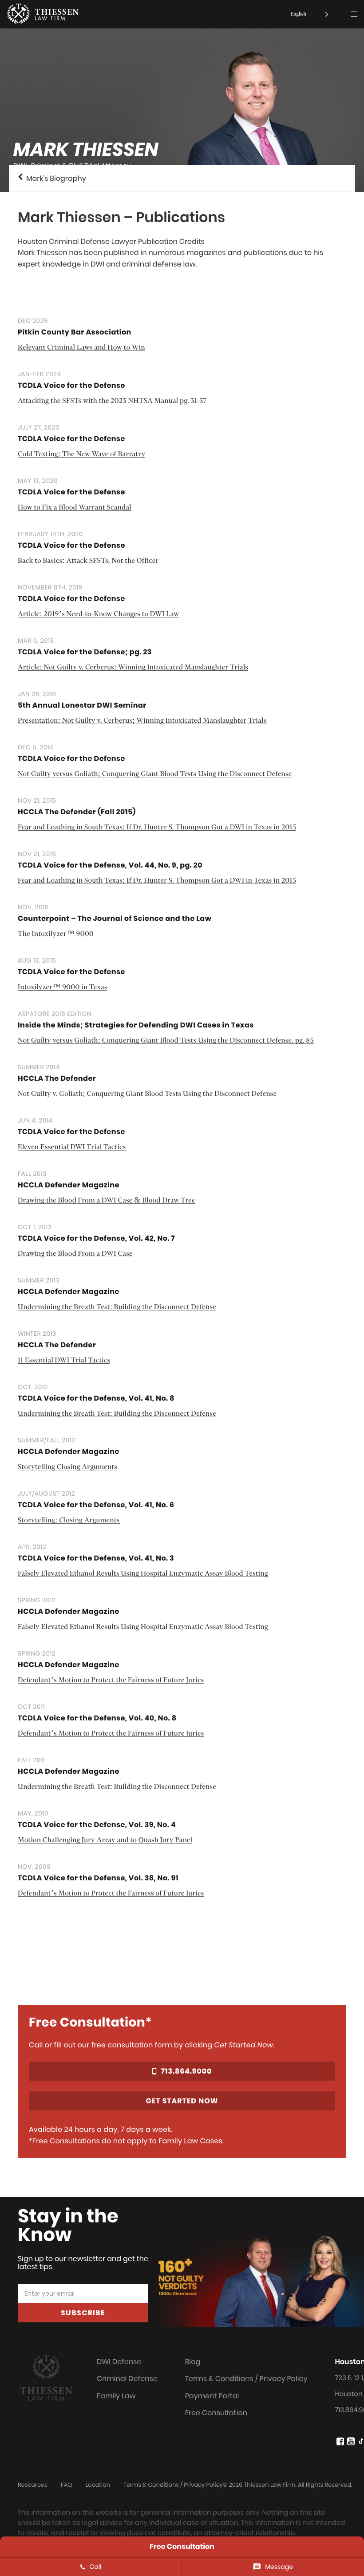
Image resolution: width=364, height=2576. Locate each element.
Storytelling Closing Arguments (67, 1467)
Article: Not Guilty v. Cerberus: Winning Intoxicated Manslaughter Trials (133, 668)
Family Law (116, 2396)
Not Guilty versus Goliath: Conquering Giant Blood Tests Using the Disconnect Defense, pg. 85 (166, 1041)
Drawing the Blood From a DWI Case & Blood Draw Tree (107, 1201)
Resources (33, 2485)
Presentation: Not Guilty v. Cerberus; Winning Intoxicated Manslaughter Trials (142, 721)
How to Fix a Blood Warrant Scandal (75, 508)
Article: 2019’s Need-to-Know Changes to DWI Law (99, 615)
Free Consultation (216, 2413)
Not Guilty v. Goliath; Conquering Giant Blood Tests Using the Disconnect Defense (147, 1094)
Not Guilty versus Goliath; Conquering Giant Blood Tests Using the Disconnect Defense (155, 774)
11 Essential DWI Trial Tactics (64, 1361)
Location (97, 2485)
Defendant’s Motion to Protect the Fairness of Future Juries (111, 1681)
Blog (193, 2362)
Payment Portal (212, 2396)
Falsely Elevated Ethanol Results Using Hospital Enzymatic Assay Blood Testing (143, 1574)
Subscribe (83, 2313)
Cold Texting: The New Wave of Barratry (81, 455)
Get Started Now (182, 2101)
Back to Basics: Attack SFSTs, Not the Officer (88, 561)
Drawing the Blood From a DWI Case (75, 1254)
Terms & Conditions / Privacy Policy (246, 2379)
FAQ (66, 2485)
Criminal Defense (127, 2379)
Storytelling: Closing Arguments (69, 1521)
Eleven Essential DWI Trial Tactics (72, 1148)
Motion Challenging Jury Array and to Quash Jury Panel (105, 1841)
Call (96, 2567)
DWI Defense (119, 2362)
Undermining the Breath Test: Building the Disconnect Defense (117, 1308)
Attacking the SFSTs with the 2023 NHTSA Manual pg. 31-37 (112, 401)
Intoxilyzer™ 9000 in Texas (63, 988)
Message (279, 2567)
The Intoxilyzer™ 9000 (56, 934)
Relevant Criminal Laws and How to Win (81, 348)
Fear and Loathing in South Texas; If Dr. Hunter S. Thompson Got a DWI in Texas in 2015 (157, 828)
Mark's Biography (54, 178)
